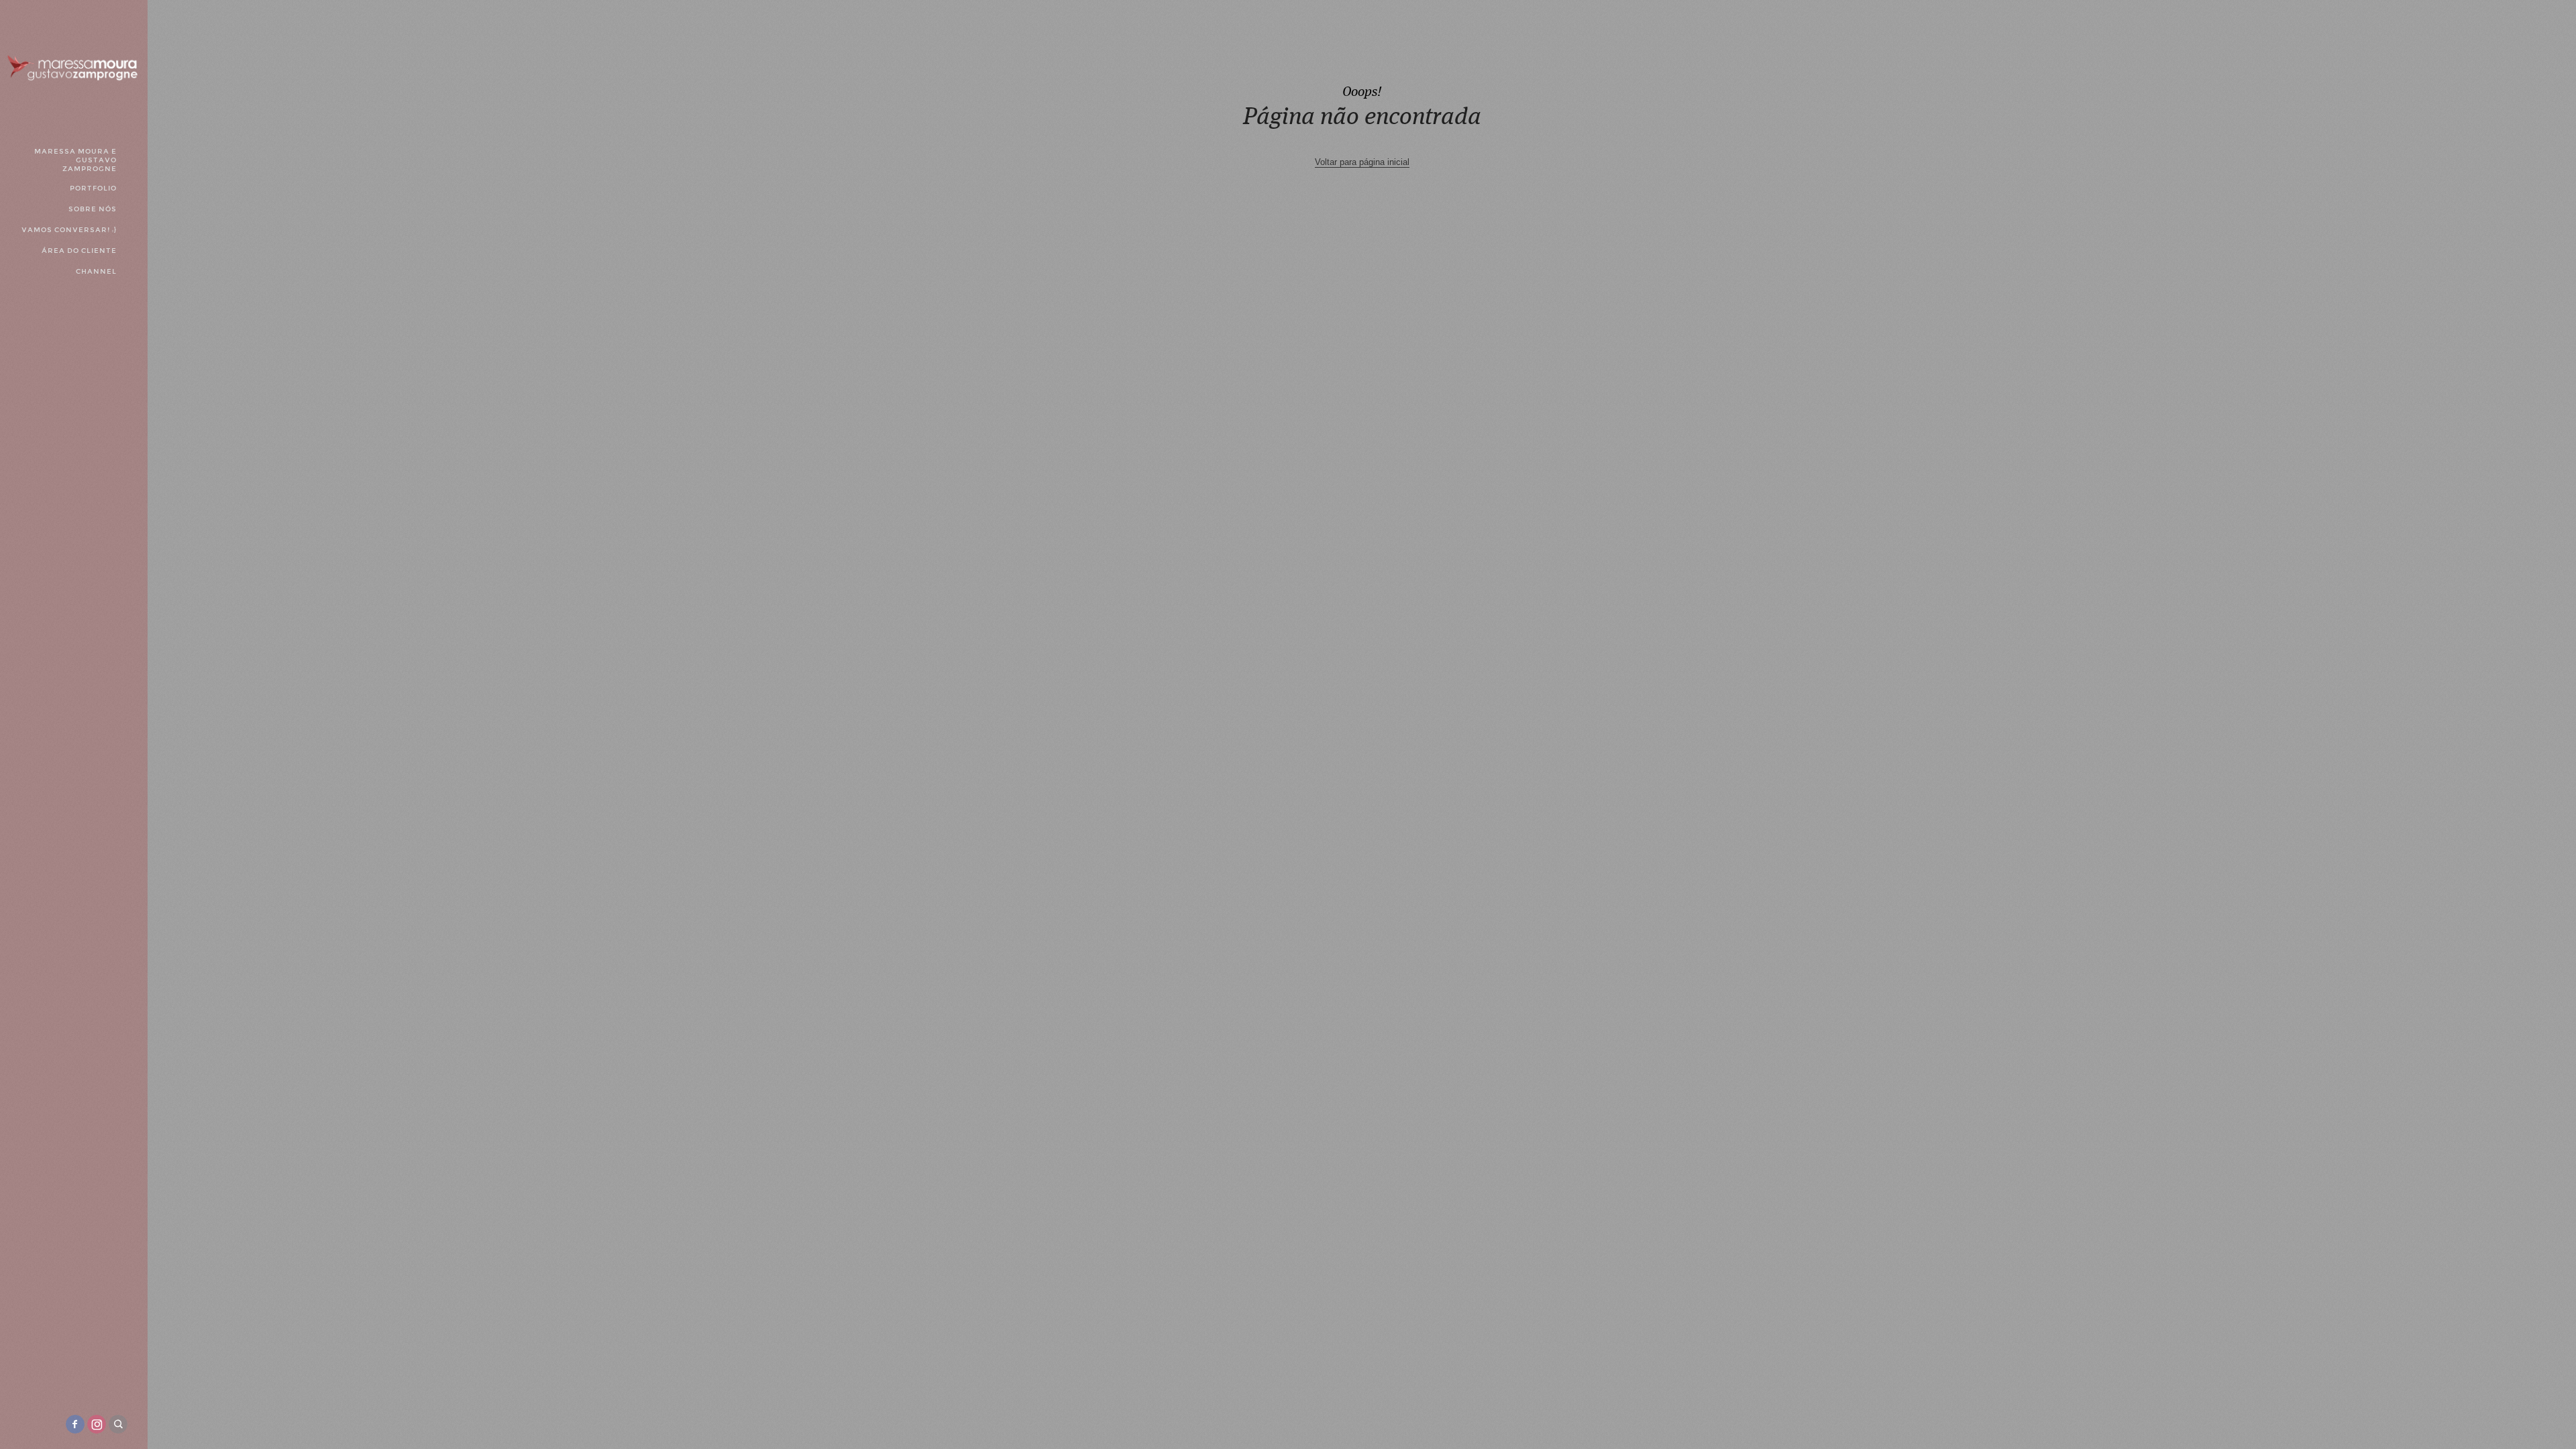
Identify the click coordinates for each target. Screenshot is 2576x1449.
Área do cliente (79, 251)
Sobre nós (93, 209)
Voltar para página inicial (1362, 162)
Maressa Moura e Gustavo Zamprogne (75, 160)
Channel (96, 271)
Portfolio (93, 188)
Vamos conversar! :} (69, 230)
